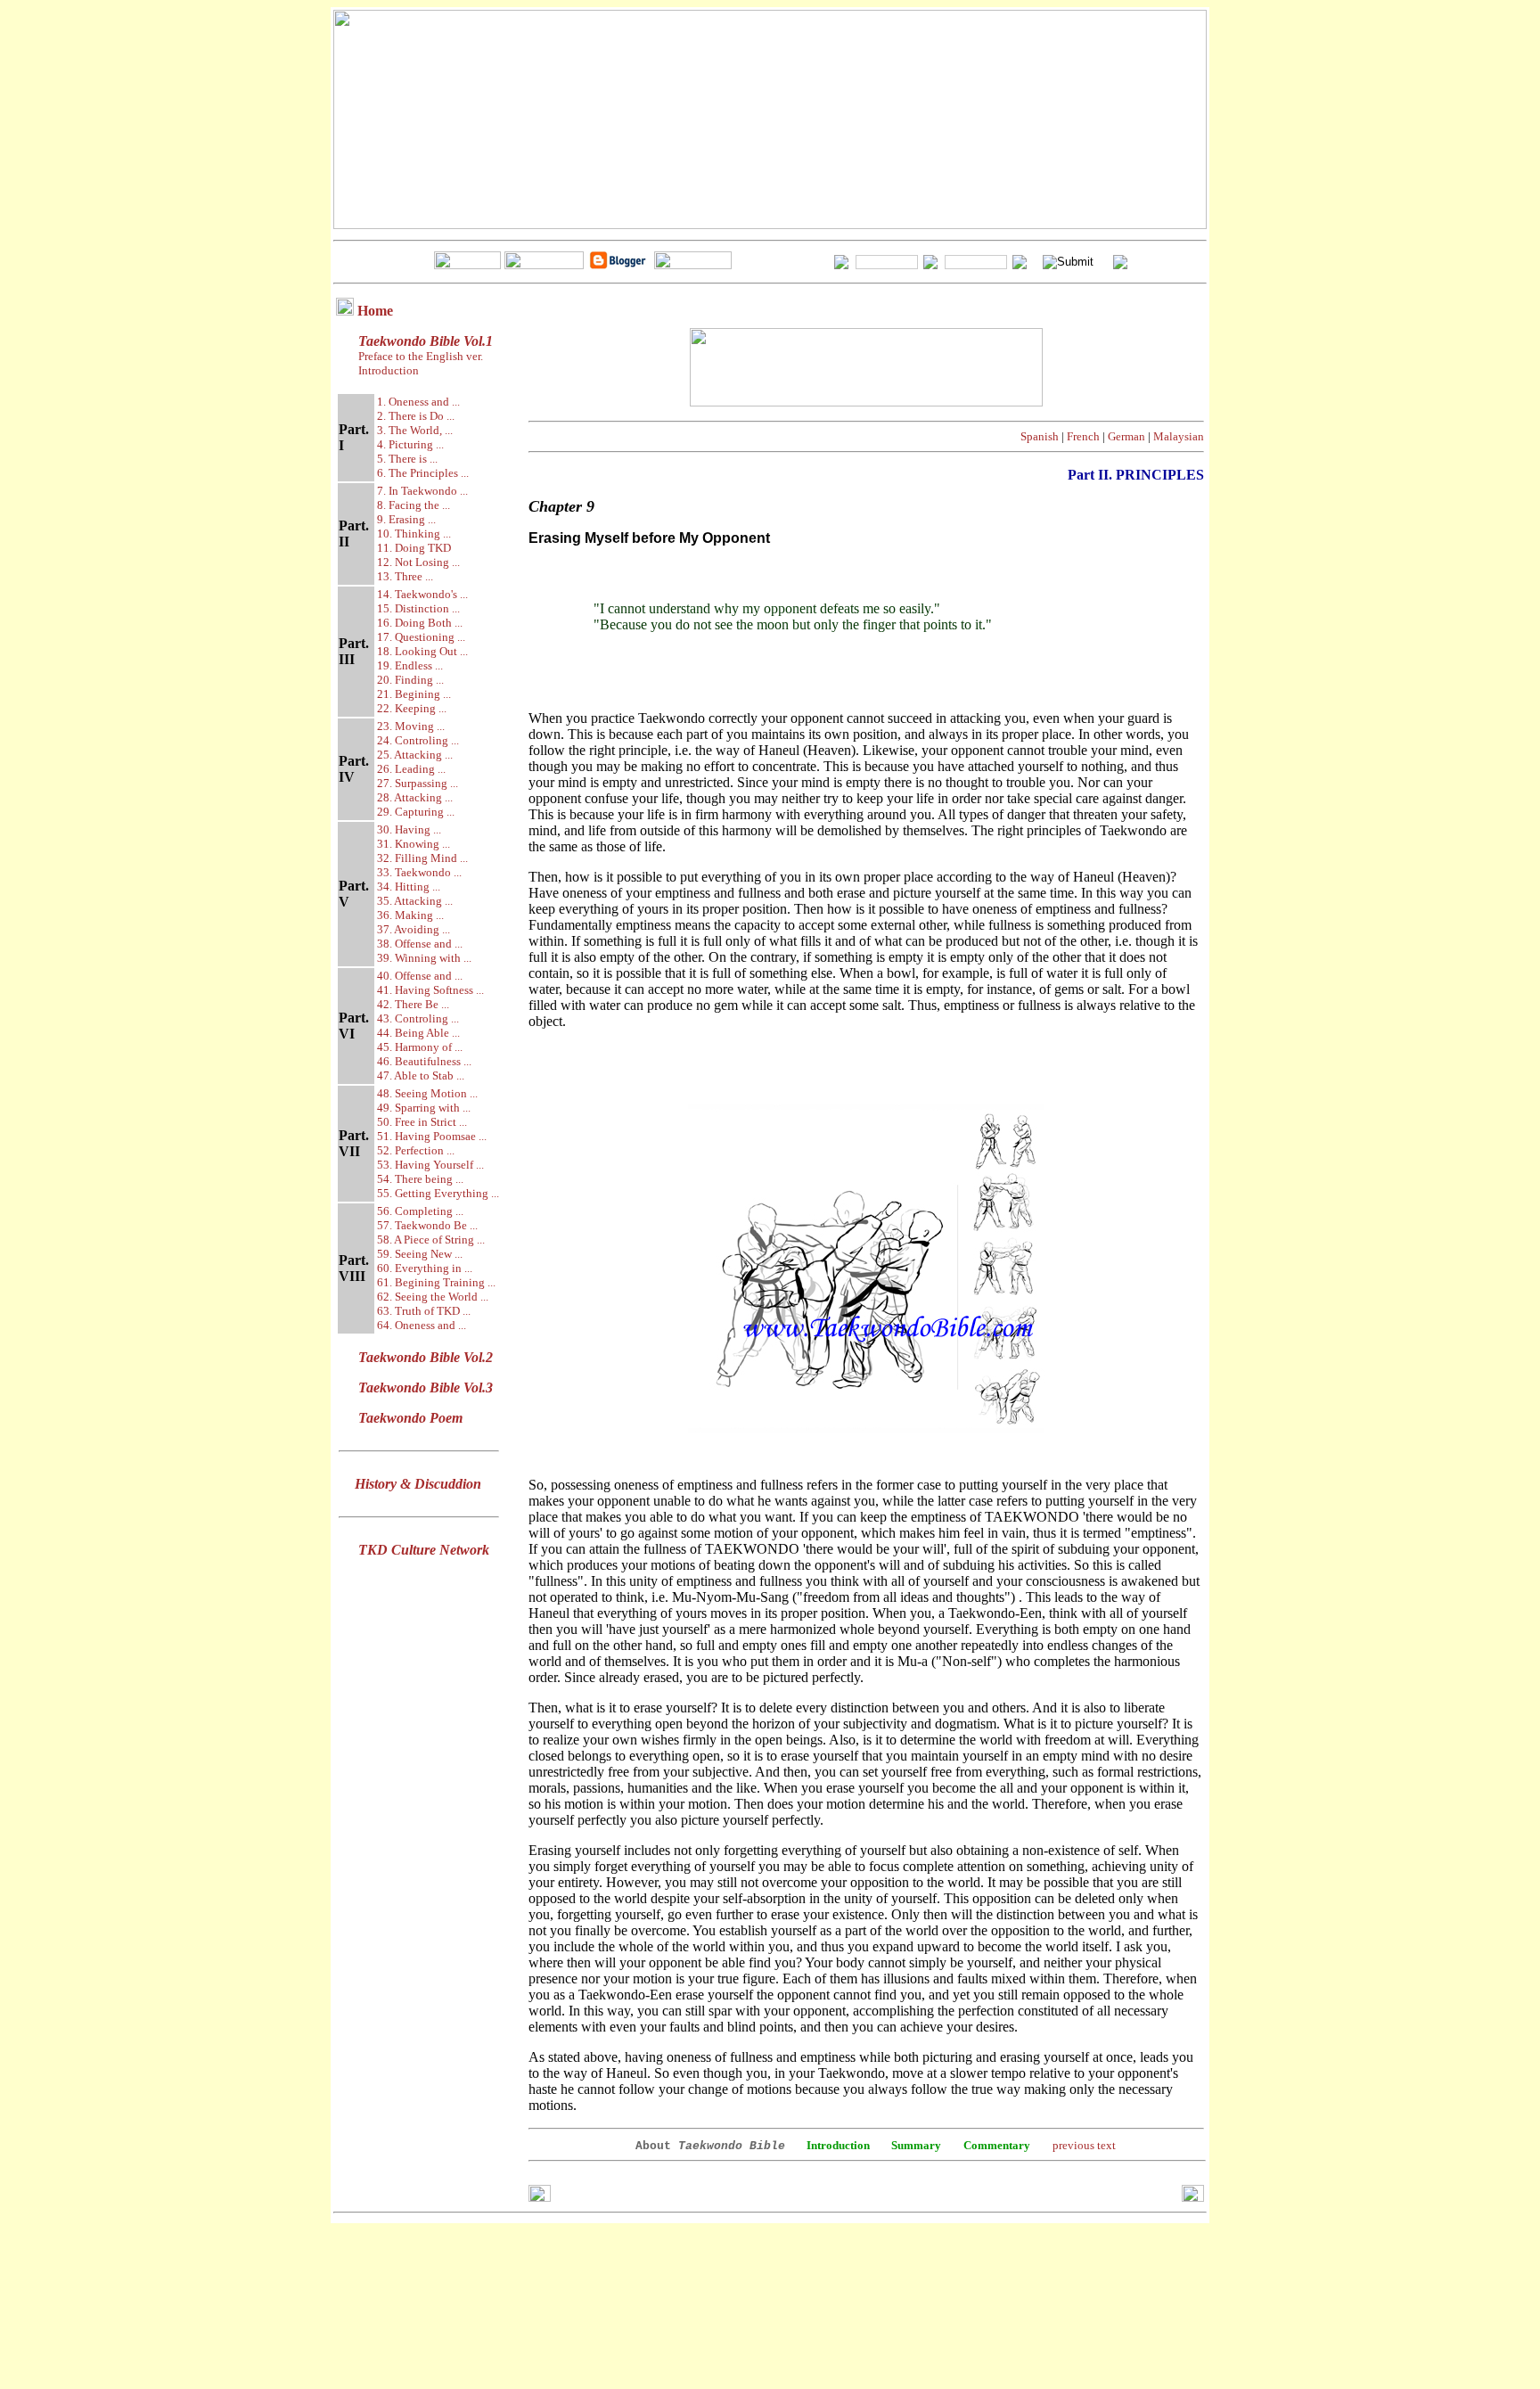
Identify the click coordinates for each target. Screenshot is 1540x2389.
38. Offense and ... (420, 944)
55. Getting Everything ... (438, 1193)
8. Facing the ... (414, 505)
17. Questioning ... (421, 637)
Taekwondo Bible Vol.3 (426, 1387)
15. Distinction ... (418, 608)
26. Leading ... (411, 769)
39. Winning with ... (424, 958)
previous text (1084, 2145)
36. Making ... (410, 915)
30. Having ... (409, 829)
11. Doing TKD (414, 548)
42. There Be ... (413, 1004)
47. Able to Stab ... (421, 1075)
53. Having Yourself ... (430, 1165)
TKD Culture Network (424, 1550)
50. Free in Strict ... (422, 1122)
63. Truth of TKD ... (424, 1311)
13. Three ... (405, 576)
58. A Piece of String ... (431, 1240)
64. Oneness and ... (422, 1325)
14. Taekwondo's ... (422, 594)
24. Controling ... (418, 740)
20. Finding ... (410, 680)
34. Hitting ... (409, 887)
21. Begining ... (414, 694)
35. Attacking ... (415, 901)
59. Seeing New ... (420, 1254)
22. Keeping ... (412, 708)
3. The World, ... (415, 430)
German (1126, 436)
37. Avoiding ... (414, 929)
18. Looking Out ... (422, 651)
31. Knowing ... (414, 844)
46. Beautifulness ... (424, 1061)
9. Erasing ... (406, 519)
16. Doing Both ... (420, 623)
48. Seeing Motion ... (427, 1093)
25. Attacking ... (415, 755)
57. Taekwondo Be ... (427, 1225)
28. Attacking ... (415, 797)
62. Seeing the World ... (433, 1297)
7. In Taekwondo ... (422, 491)
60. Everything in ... (425, 1268)
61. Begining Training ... (436, 1282)
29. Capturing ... (416, 812)
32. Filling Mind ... (422, 858)
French (1083, 436)
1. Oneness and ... (418, 402)
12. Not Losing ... (418, 562)
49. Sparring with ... (424, 1108)
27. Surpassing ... (418, 783)
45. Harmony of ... (420, 1047)
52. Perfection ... (416, 1150)
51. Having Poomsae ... (432, 1136)
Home (375, 311)
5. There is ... (407, 459)
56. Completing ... (420, 1211)
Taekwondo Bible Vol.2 (426, 1357)
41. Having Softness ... (430, 990)
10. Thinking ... (414, 534)
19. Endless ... (410, 665)
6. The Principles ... (423, 473)
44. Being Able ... (418, 1033)
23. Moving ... (411, 726)
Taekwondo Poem (410, 1418)
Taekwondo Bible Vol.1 (426, 341)
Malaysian (1179, 436)
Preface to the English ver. (419, 356)
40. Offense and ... (420, 976)
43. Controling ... (418, 1018)
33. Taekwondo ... (419, 872)
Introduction (389, 370)
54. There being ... (420, 1179)
